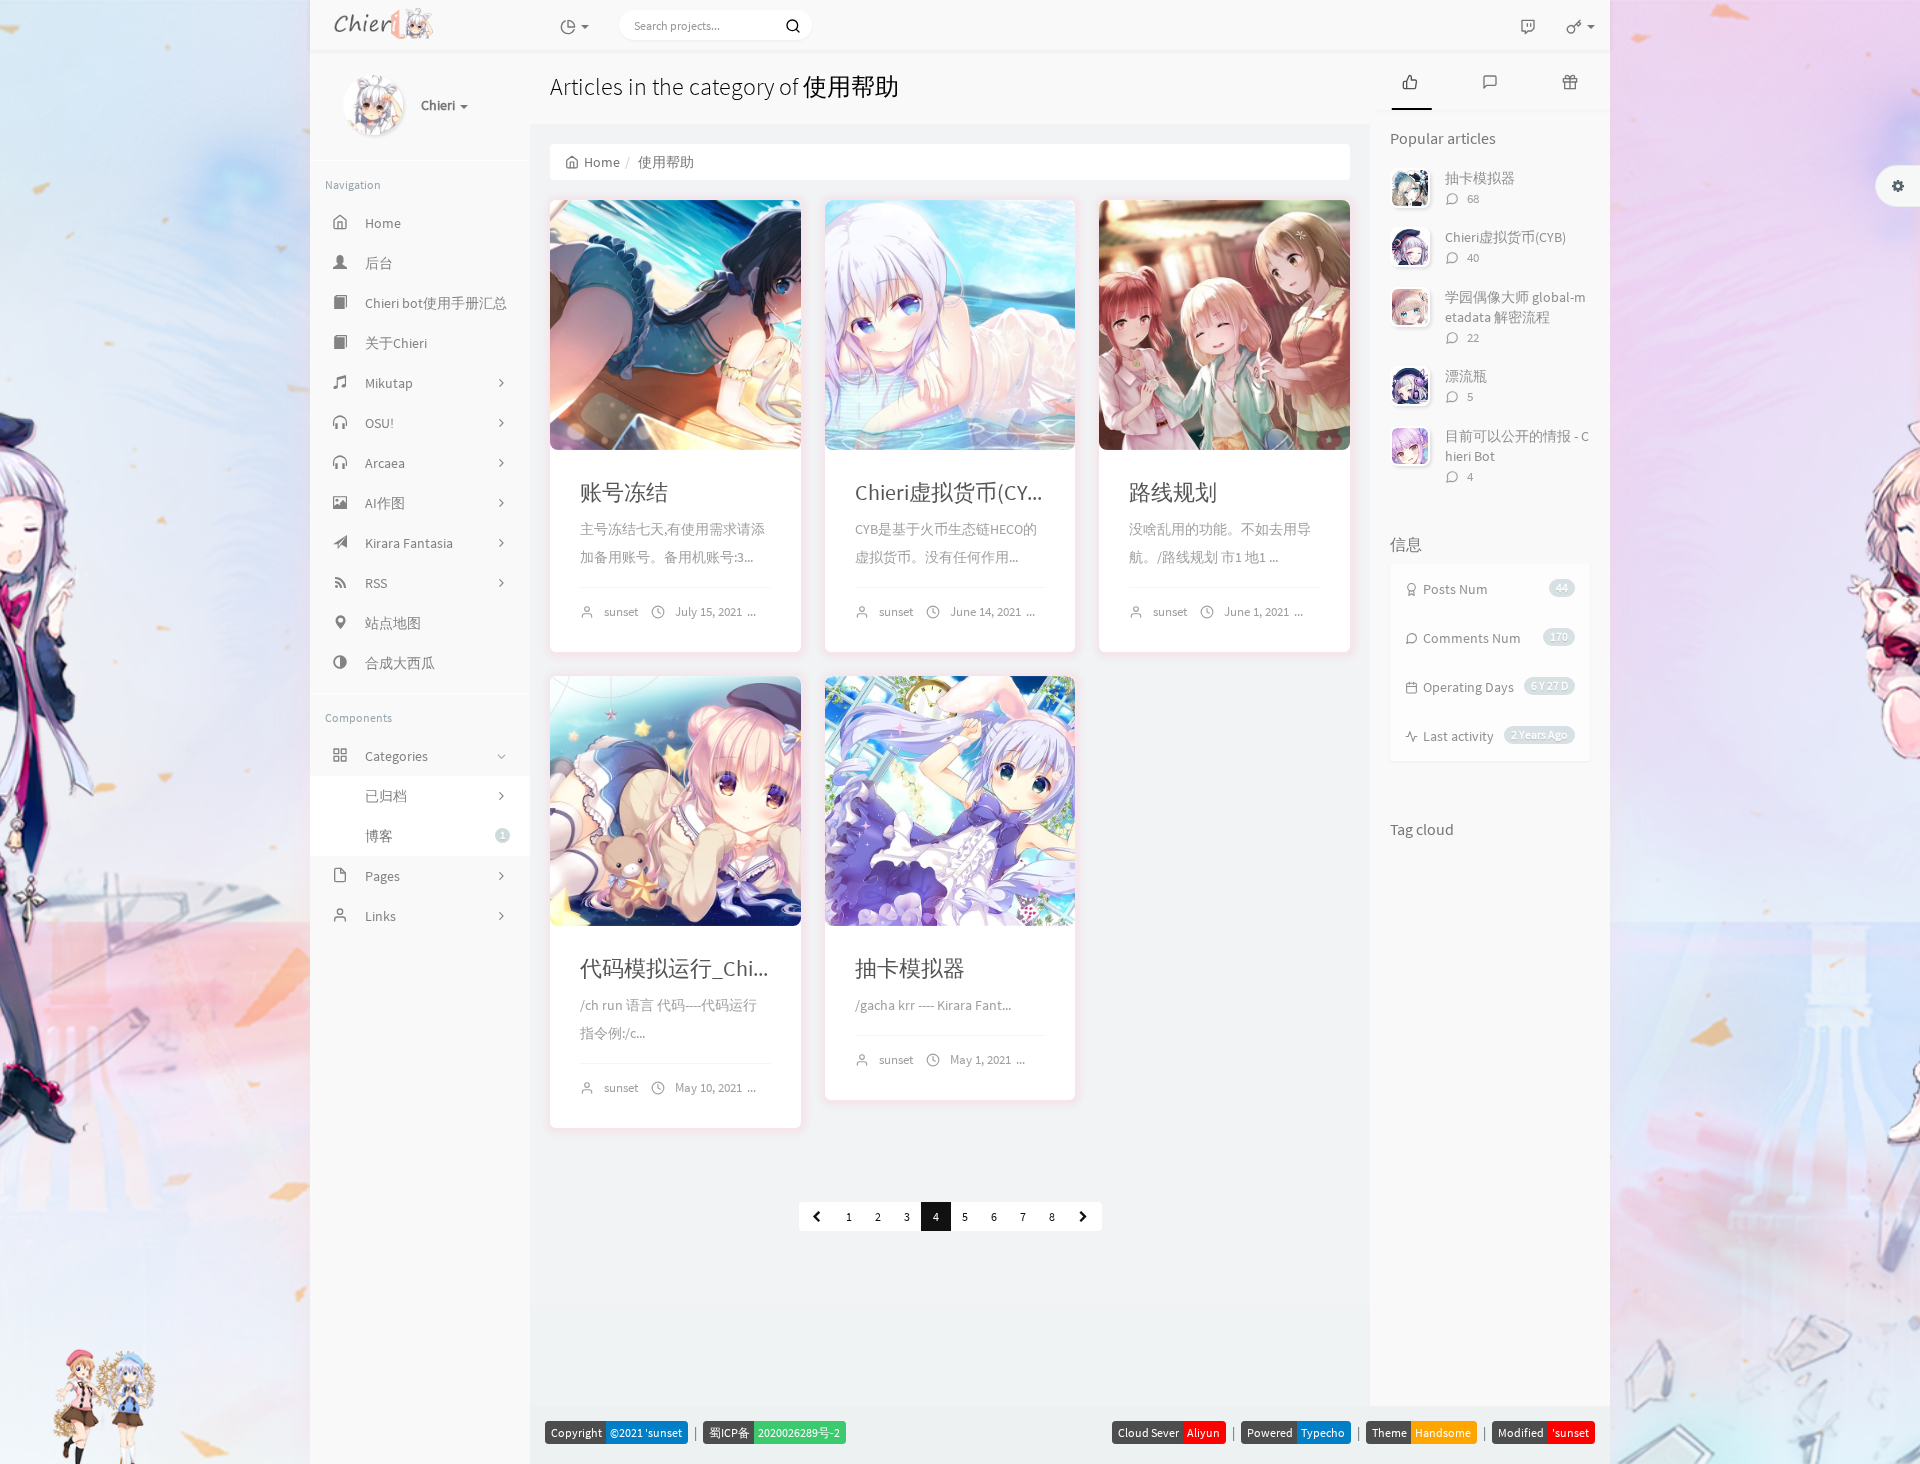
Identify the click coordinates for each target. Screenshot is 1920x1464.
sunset (621, 611)
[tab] (1410, 80)
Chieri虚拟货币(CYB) (951, 492)
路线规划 (1173, 492)
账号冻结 (624, 492)
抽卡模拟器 (910, 968)
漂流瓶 (1466, 376)
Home (602, 162)
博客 (435, 836)
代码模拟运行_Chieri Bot (696, 968)
